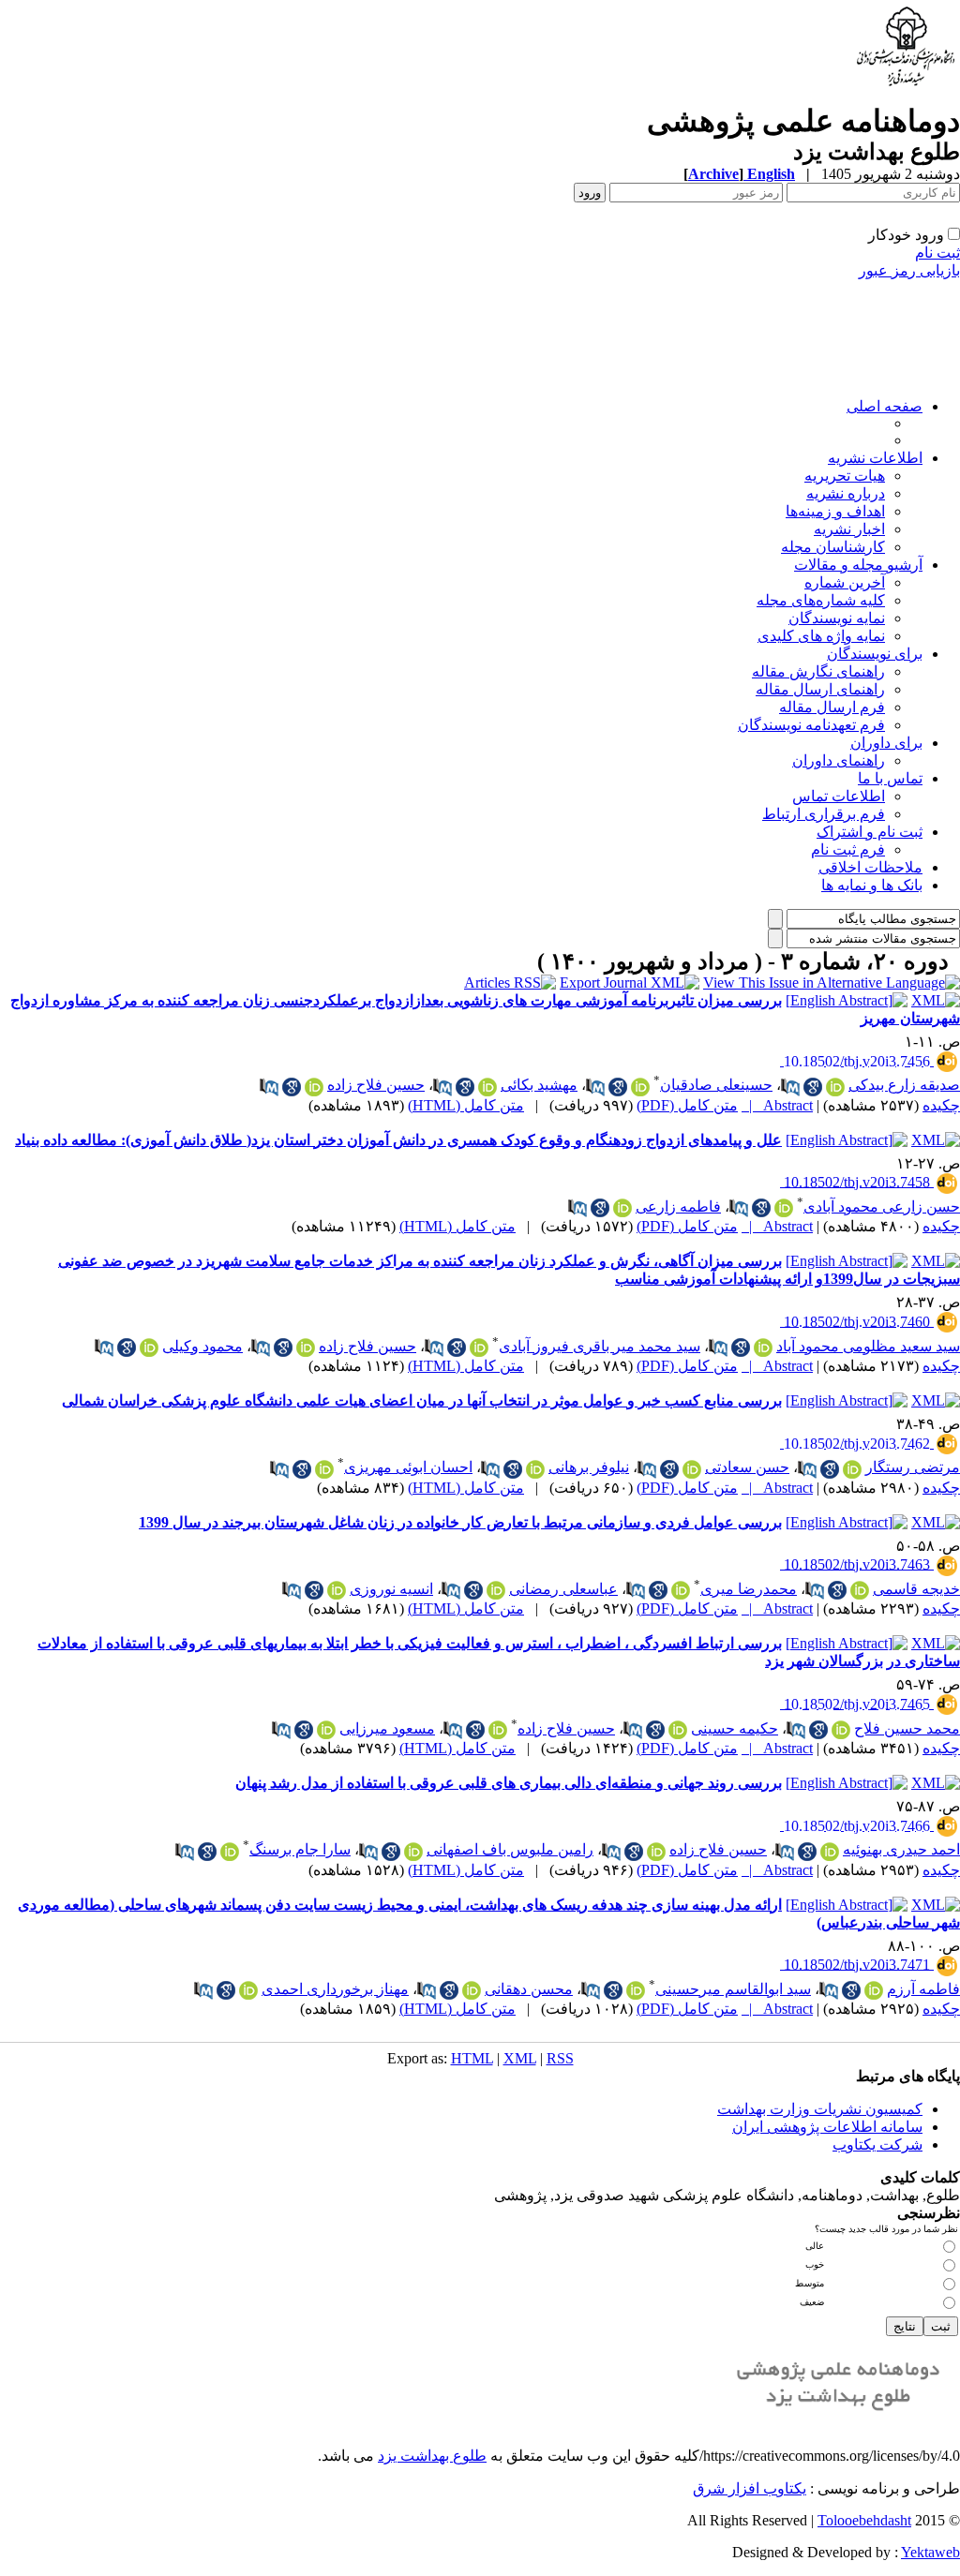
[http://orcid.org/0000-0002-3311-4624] (860, 1590)
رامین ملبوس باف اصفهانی (510, 1849)
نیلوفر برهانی (589, 1467)
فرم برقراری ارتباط (824, 814)
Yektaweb (930, 2552)
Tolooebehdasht (864, 2520)
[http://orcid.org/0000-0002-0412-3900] (496, 1590)
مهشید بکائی (539, 1085)
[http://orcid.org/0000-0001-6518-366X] (656, 1852)
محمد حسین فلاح (907, 1728)
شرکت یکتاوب (877, 2144)
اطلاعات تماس (839, 796)
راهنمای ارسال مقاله (820, 689)
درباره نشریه (846, 493)
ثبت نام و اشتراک (870, 832)
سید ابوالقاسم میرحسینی (733, 1989)
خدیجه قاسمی (916, 1589)
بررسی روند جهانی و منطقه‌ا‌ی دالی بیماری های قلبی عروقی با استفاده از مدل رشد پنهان (509, 1783)
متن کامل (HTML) (466, 1105)
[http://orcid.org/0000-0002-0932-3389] (830, 1852)
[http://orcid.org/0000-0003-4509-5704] (472, 1990)
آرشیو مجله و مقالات (858, 565)
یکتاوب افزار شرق (750, 2488)
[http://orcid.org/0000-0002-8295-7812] (230, 1852)
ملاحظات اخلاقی (870, 867)
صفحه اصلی (885, 406)
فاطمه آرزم (923, 1989)
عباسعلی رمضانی (563, 1589)
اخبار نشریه (849, 529)
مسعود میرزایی (387, 1728)
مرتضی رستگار (913, 1467)
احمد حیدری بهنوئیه (901, 1849)
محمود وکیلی (202, 1346)
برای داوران (886, 743)
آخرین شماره (845, 582)
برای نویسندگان (875, 654)
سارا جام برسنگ (300, 1849)
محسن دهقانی (529, 1989)
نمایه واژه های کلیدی (821, 636)
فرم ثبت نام (848, 849)
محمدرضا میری (749, 1589)
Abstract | (777, 1105)
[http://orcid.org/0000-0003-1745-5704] (248, 1990)
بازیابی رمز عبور (909, 270)
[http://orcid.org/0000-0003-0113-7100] (149, 1348)
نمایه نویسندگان (837, 618)
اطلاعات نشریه (875, 458)
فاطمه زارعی (678, 1206)
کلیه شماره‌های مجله (821, 600)
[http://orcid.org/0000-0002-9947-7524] (681, 1590)
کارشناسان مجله (833, 547)
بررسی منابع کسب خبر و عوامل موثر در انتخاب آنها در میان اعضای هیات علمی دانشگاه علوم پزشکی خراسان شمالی (422, 1400)
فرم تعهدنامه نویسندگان (811, 725)
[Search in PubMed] (790, 1087)
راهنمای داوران (839, 760)
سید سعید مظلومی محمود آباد (868, 1346)
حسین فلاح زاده (376, 1085)
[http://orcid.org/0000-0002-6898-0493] (337, 1590)
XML (520, 2058)
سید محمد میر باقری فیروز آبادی (600, 1346)
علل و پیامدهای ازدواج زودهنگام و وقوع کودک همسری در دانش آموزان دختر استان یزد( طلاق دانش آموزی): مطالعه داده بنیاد (398, 1140)
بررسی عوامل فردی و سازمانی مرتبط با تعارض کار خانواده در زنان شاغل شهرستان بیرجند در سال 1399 (460, 1522)
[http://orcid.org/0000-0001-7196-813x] (487, 1087)
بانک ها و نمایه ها (872, 885)
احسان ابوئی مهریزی (408, 1467)
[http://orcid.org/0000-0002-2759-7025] (874, 1990)
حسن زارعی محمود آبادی (882, 1206)
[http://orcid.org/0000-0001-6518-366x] (314, 1087)
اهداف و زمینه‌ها (835, 511)
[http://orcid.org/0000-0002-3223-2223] (622, 1208)
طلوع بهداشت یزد (432, 2456)
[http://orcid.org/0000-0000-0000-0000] (479, 1348)
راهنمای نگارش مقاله (818, 671)
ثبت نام (937, 253)
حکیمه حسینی (735, 1728)
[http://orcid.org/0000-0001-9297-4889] (413, 1852)
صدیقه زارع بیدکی (904, 1085)
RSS (560, 2058)
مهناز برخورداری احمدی (335, 1989)
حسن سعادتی (747, 1467)
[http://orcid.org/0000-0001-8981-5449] (835, 1087)
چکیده (941, 1105)
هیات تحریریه (845, 476)
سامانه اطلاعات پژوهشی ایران (827, 2127)
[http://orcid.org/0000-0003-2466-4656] (640, 1087)
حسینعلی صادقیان (716, 1085)
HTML (472, 2058)
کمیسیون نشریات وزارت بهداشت (820, 2109)
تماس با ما (890, 778)
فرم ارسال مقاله (832, 707)
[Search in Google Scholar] (813, 1087)
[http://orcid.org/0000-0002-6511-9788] (784, 1208)
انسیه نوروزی (391, 1589)
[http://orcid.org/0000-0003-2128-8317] (324, 1469)
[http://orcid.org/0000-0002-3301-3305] (763, 1348)
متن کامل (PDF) (687, 1105)
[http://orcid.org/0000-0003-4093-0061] (636, 1990)
